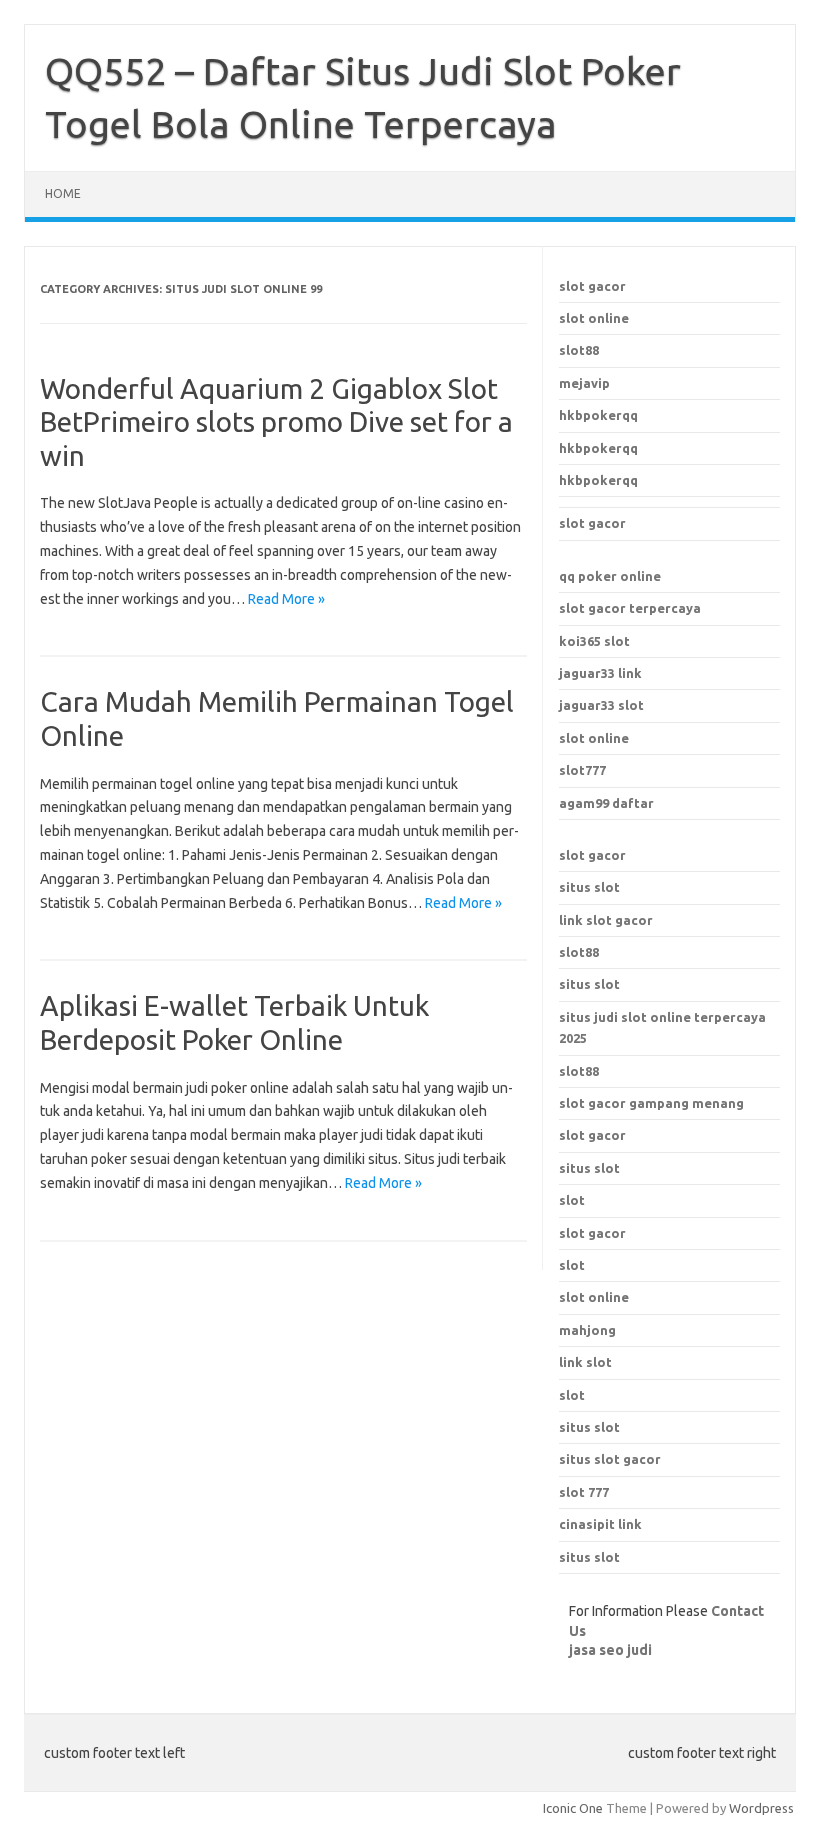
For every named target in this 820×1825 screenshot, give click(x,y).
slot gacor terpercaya (630, 608)
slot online (594, 318)
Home (63, 193)
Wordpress (761, 1808)
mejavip (584, 383)
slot (572, 1265)
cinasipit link (600, 1524)
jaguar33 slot (601, 705)
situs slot (589, 887)
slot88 (579, 350)
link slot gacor (606, 920)
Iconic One (573, 1808)
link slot (585, 1362)
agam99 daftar (606, 803)
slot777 (582, 770)
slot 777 (584, 1492)
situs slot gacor (610, 1459)
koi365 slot (594, 641)
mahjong (587, 1330)
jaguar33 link (600, 673)
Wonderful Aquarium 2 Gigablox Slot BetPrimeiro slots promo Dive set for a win (276, 422)
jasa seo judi (610, 1650)
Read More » (286, 599)
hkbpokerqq (598, 415)
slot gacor (592, 286)
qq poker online (610, 576)
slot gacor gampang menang (651, 1103)
